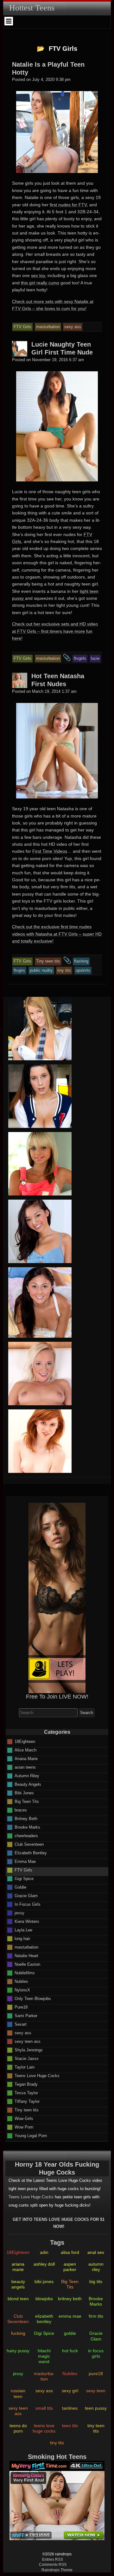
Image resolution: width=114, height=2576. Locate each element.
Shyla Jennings (29, 2050)
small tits (44, 2408)
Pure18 (21, 2007)
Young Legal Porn (31, 2135)
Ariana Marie (26, 1758)
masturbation (26, 1947)
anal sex (96, 2252)
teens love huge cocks (44, 2428)
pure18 (96, 2374)
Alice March (25, 1750)
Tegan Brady (26, 2084)
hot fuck (70, 2351)
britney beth (70, 2299)
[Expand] (9, 21)
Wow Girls (24, 2118)
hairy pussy (18, 2351)
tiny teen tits (96, 2428)
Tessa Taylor (26, 2093)
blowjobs (44, 2299)
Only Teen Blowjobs (33, 1998)
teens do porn (18, 2428)
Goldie (20, 1887)
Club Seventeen (29, 1844)
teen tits (70, 2426)
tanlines (70, 2408)
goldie (70, 2333)
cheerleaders (26, 1835)
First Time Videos (50, 851)
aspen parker (70, 2267)
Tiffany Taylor (27, 2101)
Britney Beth (26, 1818)
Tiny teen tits (27, 2110)
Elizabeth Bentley (31, 1853)
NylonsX (22, 1990)
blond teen (18, 2299)
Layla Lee (23, 1930)
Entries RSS (53, 2559)
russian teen (18, 2393)
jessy (19, 1913)
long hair (22, 1938)
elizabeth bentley (44, 2319)
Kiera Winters (27, 1921)
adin (44, 2252)
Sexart (21, 2024)
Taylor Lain (25, 2067)
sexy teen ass (28, 2041)
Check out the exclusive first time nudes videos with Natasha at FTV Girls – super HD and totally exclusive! (57, 934)
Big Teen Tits (27, 1801)
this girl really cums (40, 283)
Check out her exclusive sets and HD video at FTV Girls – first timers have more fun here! (55, 631)
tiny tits (57, 2443)
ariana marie (18, 2267)
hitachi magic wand (44, 2356)
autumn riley (96, 2267)
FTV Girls (23, 1870)
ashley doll (44, 2264)
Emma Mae (25, 1861)
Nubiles (21, 1981)
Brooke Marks (27, 1827)
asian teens (25, 1767)
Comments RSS (53, 2565)
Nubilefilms (25, 1973)
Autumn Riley (27, 1775)
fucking (18, 2333)
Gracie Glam (26, 1895)
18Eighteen (25, 1741)
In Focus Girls (28, 1904)
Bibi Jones (24, 1793)
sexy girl (70, 2391)
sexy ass (23, 2033)
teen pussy (96, 2408)
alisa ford (70, 2252)
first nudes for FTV (68, 205)
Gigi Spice (24, 1878)
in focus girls (96, 2353)
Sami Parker (26, 2015)
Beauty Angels (28, 1784)
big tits (96, 2281)
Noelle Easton (27, 1964)
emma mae (70, 2316)
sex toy (38, 275)
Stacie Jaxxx (27, 2058)
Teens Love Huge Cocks (37, 2075)
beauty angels (18, 2284)
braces (21, 1810)
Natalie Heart (26, 1955)
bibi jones (44, 2281)
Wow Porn (24, 2127)
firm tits (96, 2316)
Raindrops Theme (57, 2570)
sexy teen (96, 2391)
